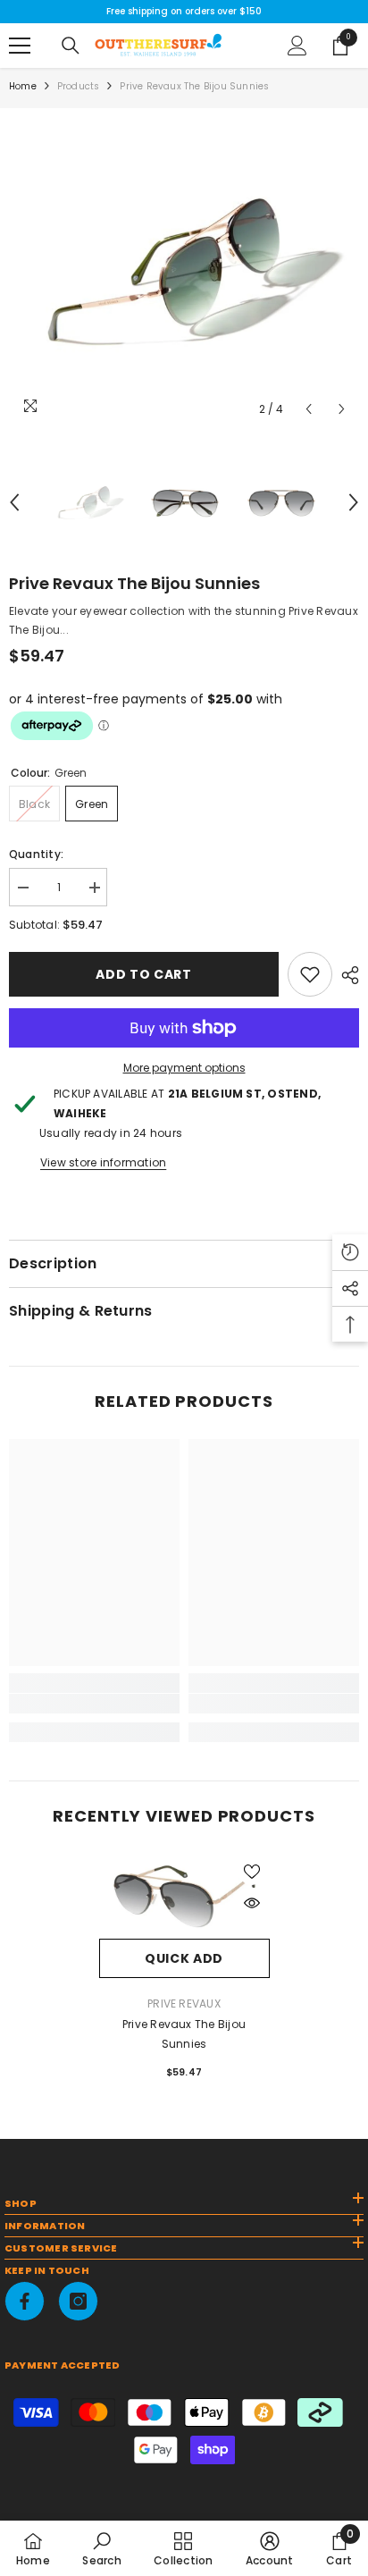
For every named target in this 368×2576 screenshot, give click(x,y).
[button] (309, 409)
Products (79, 86)
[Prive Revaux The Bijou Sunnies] (184, 1897)
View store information (103, 1162)
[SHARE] (346, 975)
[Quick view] (252, 1903)
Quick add (184, 1958)
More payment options (184, 1068)
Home (23, 86)
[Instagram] (78, 2301)
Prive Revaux (184, 2004)
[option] (184, 272)
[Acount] (297, 46)
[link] (310, 974)
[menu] (20, 46)
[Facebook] (25, 2301)
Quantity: (36, 854)
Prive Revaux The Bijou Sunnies (184, 2034)
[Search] (71, 46)
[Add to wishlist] (252, 1872)
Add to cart (144, 974)
